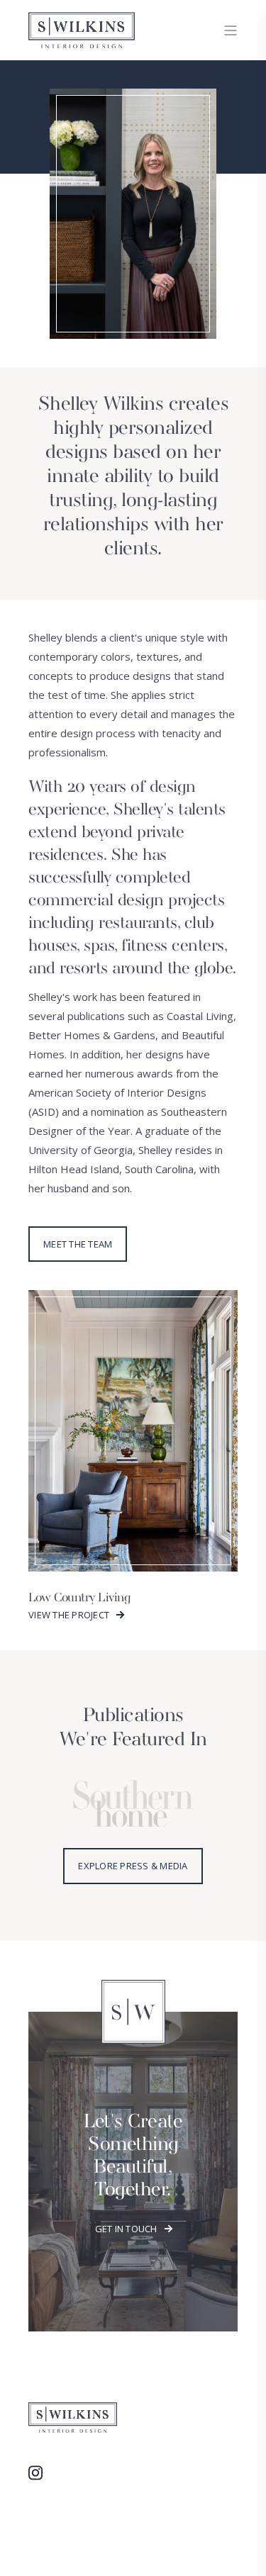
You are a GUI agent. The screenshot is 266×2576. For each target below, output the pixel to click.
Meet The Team (78, 1244)
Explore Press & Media (133, 1866)
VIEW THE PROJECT (69, 1615)
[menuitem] (43, 2473)
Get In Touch (126, 2229)
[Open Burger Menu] (231, 30)
